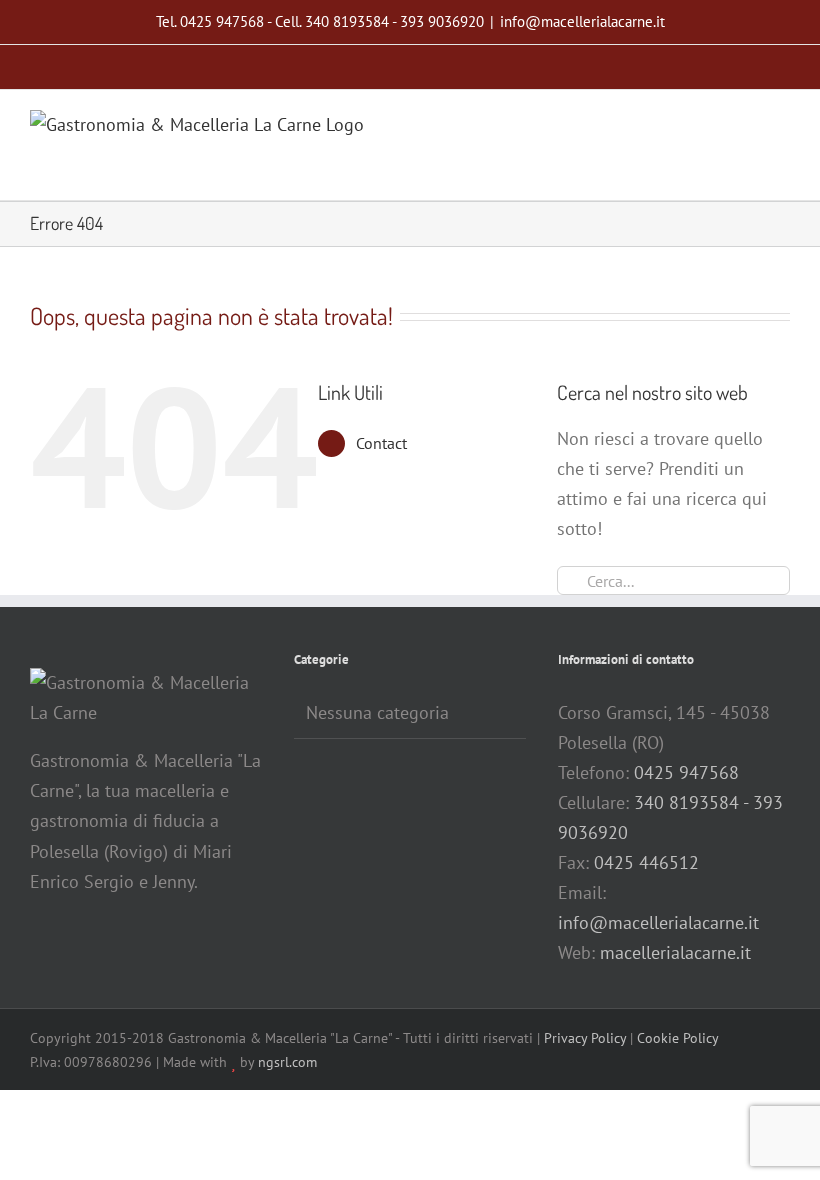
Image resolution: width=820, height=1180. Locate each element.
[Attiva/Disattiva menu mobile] (782, 124)
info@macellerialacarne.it (582, 21)
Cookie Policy (678, 1038)
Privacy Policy (585, 1038)
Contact (381, 443)
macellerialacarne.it (675, 952)
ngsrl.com (287, 1062)
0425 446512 (646, 862)
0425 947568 (686, 772)
